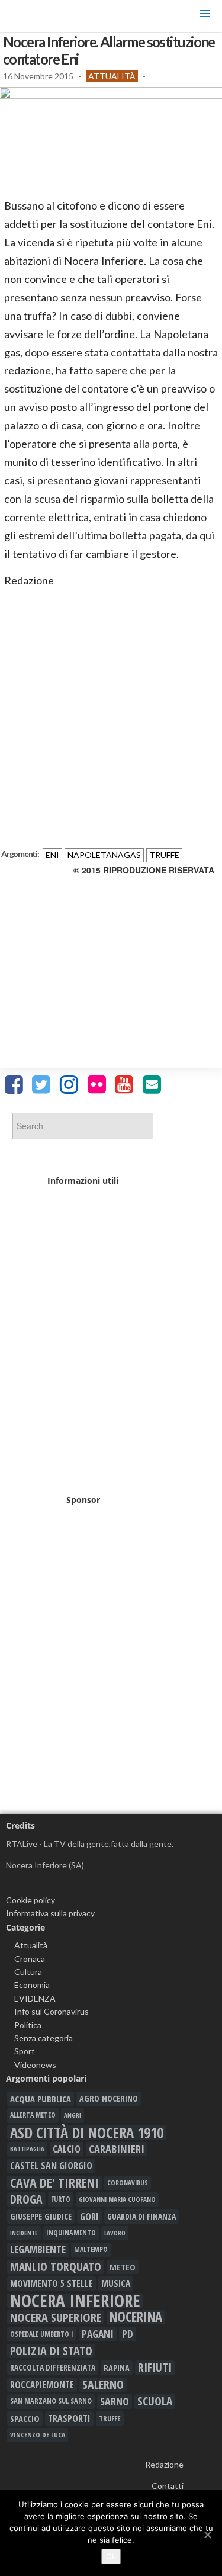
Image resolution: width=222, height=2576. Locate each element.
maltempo (91, 2249)
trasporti (69, 2418)
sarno (115, 2401)
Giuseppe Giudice (41, 2216)
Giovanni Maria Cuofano (117, 2199)
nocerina (136, 2317)
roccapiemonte (42, 2385)
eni (52, 855)
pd (128, 2334)
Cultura (28, 1972)
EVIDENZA (35, 1998)
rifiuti (155, 2368)
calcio (67, 2149)
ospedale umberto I (42, 2334)
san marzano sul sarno (51, 2401)
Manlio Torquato (56, 2267)
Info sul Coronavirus (52, 2011)
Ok (111, 2556)
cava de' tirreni (54, 2183)
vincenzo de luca (38, 2435)
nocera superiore (56, 2317)
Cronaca (30, 1959)
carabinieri (117, 2149)
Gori (89, 2216)
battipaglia (27, 2149)
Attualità (112, 76)
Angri (73, 2115)
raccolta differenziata (53, 2368)
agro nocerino (109, 2098)
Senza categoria (44, 2038)
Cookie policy (30, 1900)
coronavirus (128, 2182)
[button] (205, 16)
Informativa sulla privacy (50, 1913)
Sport (25, 2051)
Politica (28, 2025)
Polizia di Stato (51, 2351)
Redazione (164, 2464)
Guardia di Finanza (141, 2216)
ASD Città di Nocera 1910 (87, 2132)
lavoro (115, 2233)
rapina (117, 2368)
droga (26, 2199)
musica (116, 2283)
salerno (103, 2385)
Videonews (35, 2065)
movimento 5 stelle (52, 2283)
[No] (207, 2535)
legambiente (38, 2249)
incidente (24, 2233)
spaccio (25, 2418)
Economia (32, 1985)
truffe (164, 855)
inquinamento (71, 2233)
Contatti (168, 2486)
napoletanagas (104, 855)
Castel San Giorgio (51, 2166)
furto (61, 2199)
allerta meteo (33, 2115)
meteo (123, 2267)
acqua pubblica (41, 2099)
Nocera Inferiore (75, 2301)
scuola (155, 2401)
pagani (98, 2334)
